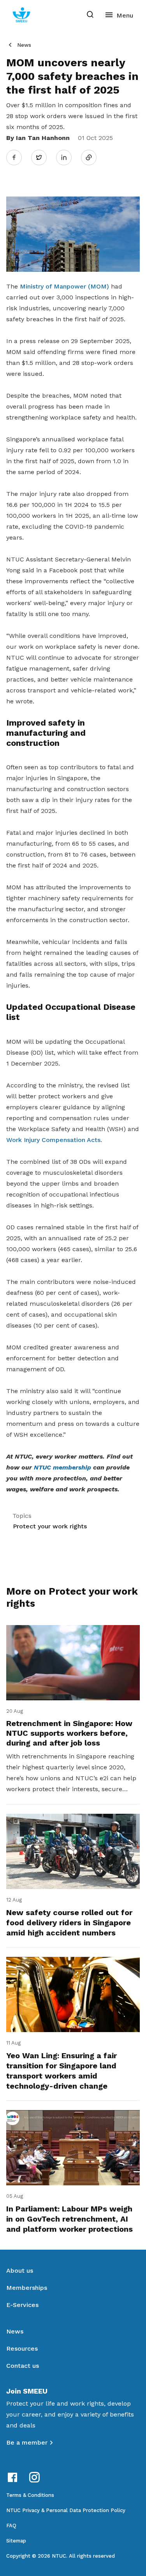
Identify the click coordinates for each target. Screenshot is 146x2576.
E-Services (22, 2305)
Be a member (27, 2442)
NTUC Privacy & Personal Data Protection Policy (66, 2510)
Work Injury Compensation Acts (53, 1140)
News (24, 45)
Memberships (27, 2288)
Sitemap (16, 2541)
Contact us (23, 2366)
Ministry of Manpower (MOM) (64, 286)
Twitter (43, 157)
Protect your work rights (50, 1526)
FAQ (11, 2526)
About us (20, 2271)
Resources (22, 2348)
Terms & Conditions (30, 2495)
